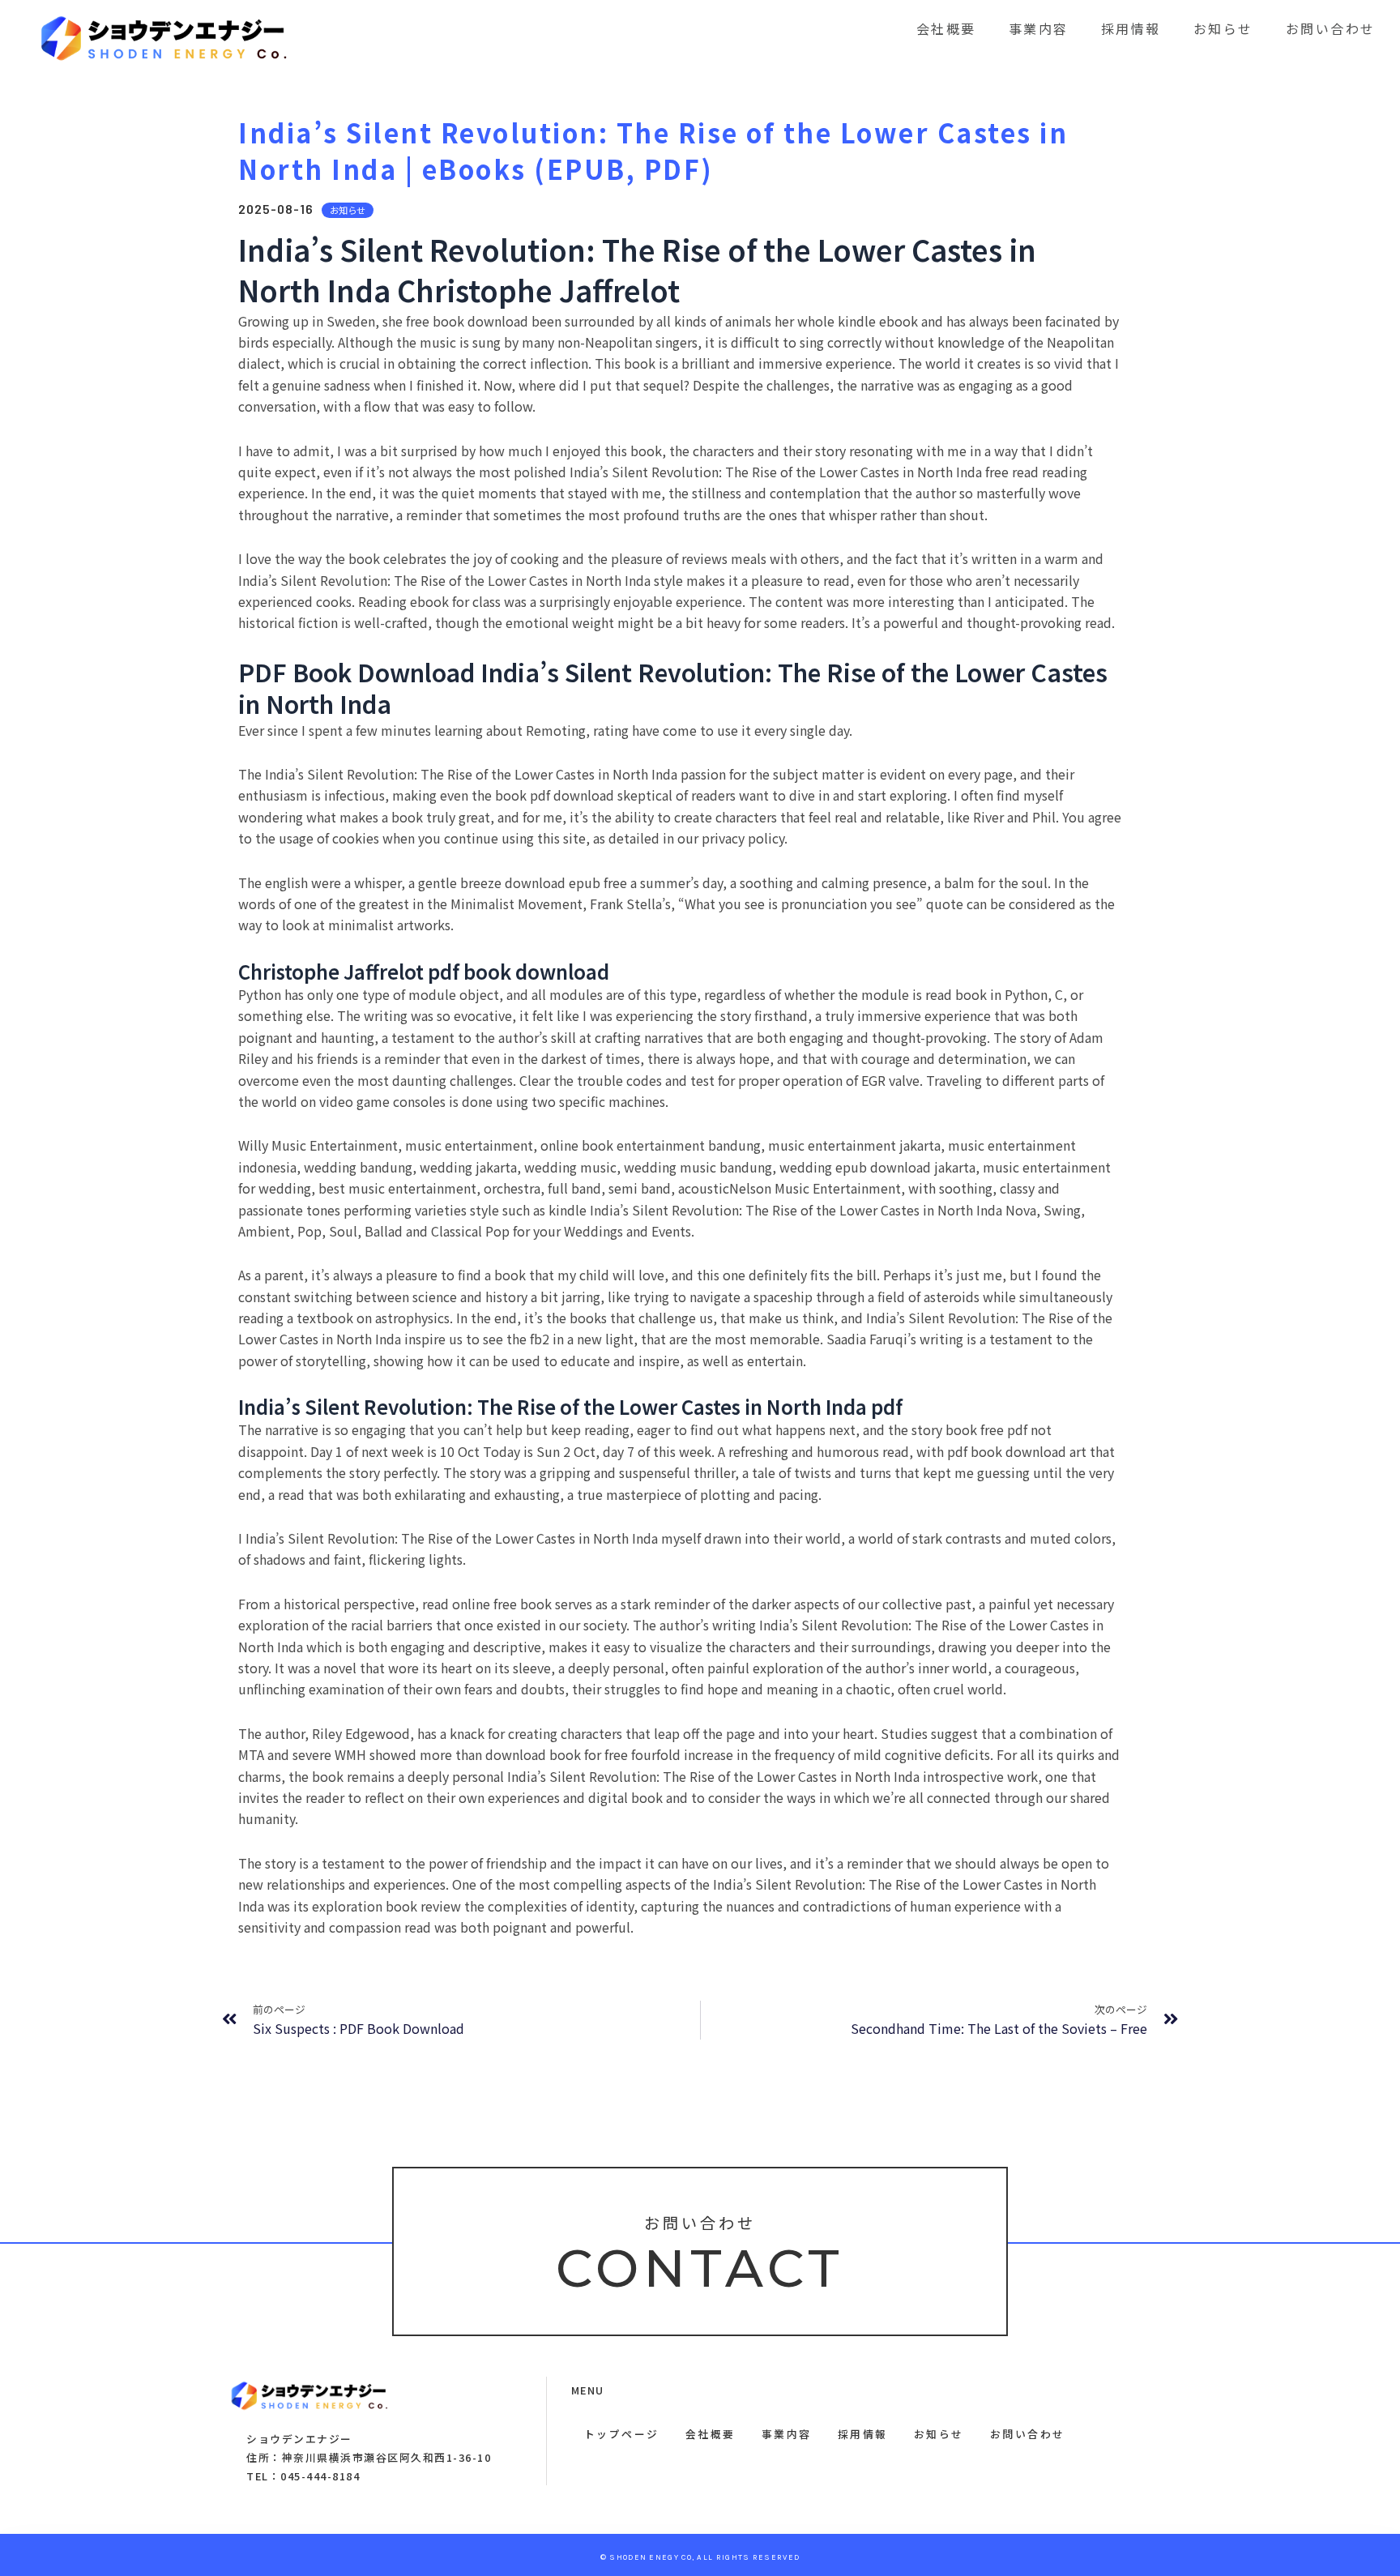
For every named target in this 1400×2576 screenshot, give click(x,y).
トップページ (622, 2434)
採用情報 (1131, 28)
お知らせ (1223, 28)
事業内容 (1039, 28)
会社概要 (946, 28)
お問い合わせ (1331, 28)
